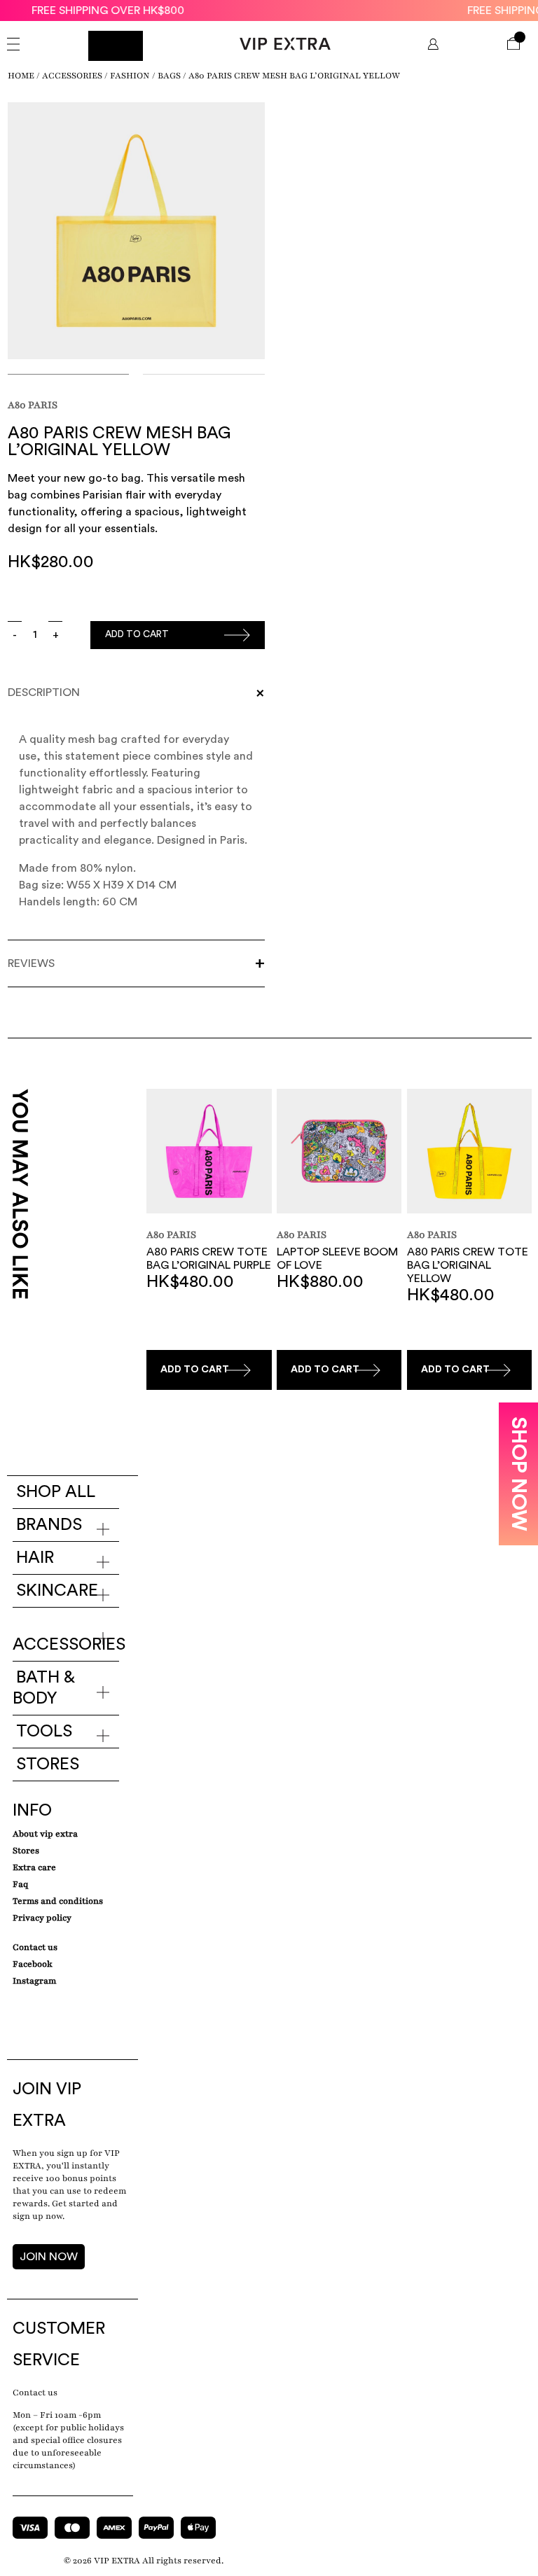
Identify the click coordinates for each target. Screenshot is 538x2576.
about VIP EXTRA (45, 1834)
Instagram (34, 1981)
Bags (169, 76)
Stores (48, 1764)
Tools (44, 1732)
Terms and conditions (58, 1901)
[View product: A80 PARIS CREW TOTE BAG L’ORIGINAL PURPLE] (209, 1153)
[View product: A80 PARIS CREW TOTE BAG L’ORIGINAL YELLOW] (469, 1153)
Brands (49, 1525)
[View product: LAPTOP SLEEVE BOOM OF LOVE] (339, 1153)
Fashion (130, 76)
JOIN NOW (49, 2257)
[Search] (116, 46)
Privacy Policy (42, 1918)
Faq (20, 1884)
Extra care (34, 1867)
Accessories (72, 76)
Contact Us (35, 1947)
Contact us (35, 2393)
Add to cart (137, 634)
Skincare (57, 1591)
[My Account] (433, 46)
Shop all (56, 1492)
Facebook (33, 1964)
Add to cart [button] (195, 1370)
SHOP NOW (518, 1474)
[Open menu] (13, 46)
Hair (35, 1558)
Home (21, 76)
